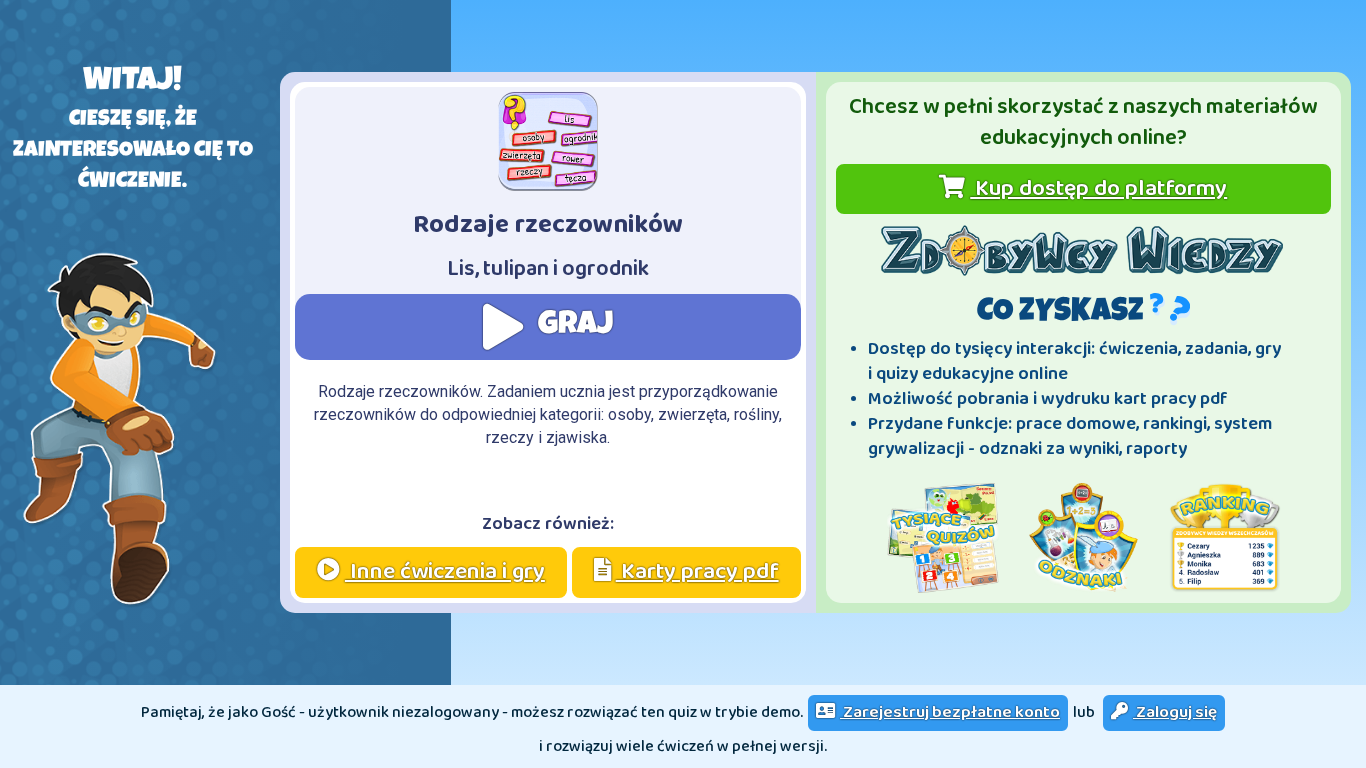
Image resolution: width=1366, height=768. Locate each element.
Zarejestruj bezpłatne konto (950, 712)
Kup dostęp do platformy (1098, 188)
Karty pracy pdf (697, 571)
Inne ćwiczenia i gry (445, 571)
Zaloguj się (1175, 712)
